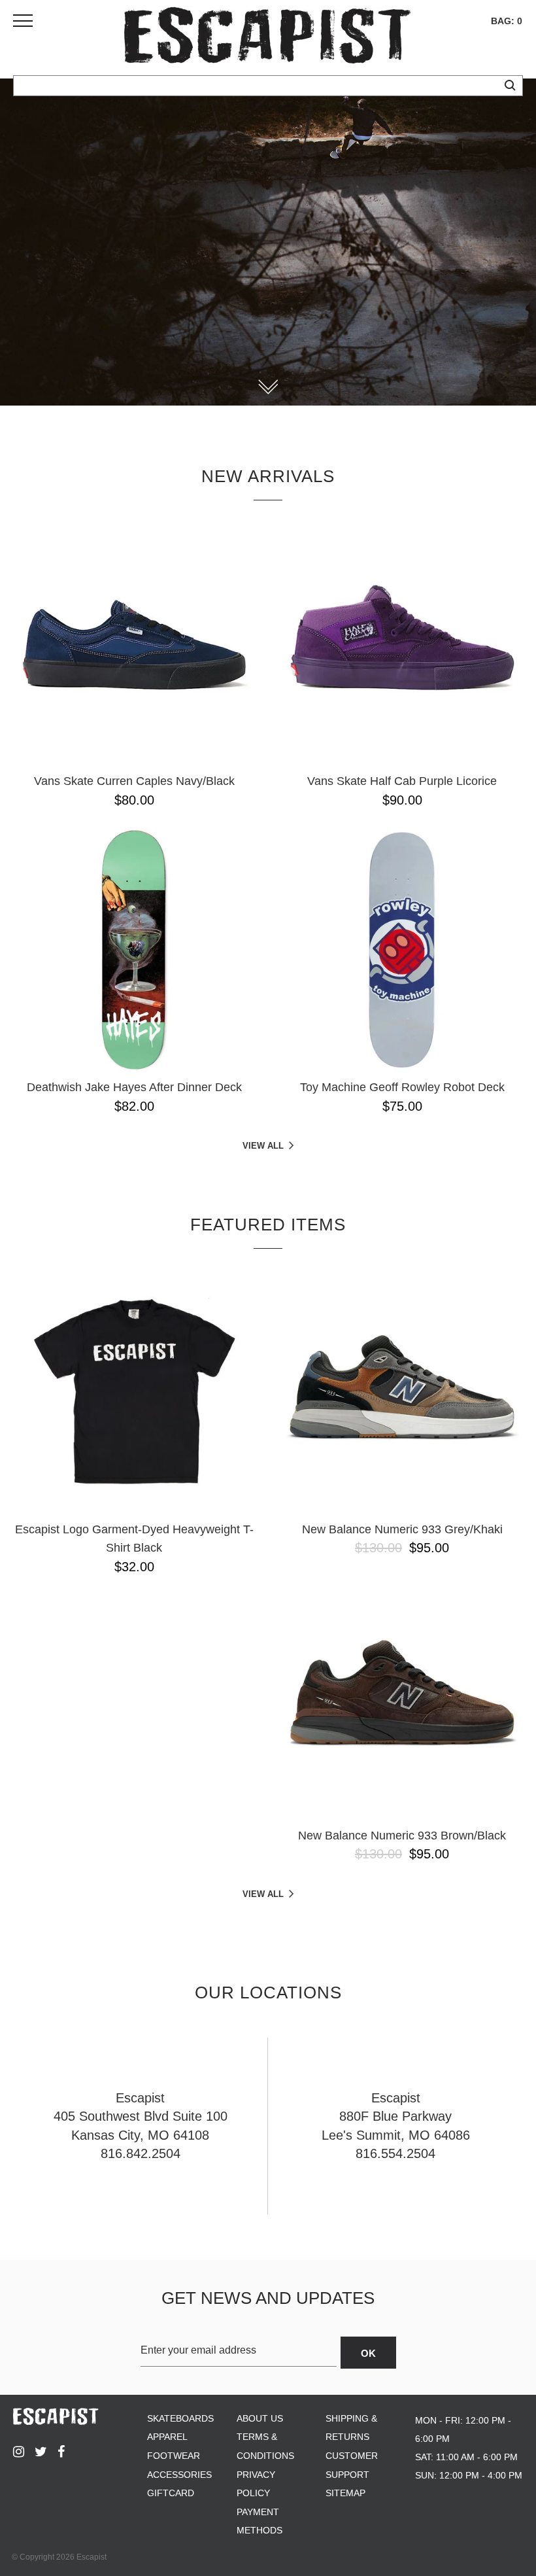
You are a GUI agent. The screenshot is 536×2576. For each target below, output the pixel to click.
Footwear (174, 2456)
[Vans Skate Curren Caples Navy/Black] (134, 644)
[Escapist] (268, 38)
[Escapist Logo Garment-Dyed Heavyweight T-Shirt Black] (134, 1392)
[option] (268, 242)
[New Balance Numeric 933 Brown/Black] (402, 1698)
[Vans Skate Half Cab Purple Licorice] (402, 644)
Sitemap (345, 2493)
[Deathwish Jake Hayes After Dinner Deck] (134, 950)
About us (260, 2418)
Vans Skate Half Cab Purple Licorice (402, 781)
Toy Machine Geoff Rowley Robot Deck (402, 1087)
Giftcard (171, 2493)
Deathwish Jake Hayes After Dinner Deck (134, 1087)
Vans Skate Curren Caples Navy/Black (134, 781)
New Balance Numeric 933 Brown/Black (402, 1836)
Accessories (179, 2475)
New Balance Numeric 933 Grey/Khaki (402, 1529)
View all (263, 1146)
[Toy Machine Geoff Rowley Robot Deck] (402, 950)
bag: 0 (507, 21)
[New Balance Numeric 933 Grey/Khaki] (402, 1392)
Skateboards (180, 2418)
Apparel (167, 2437)
